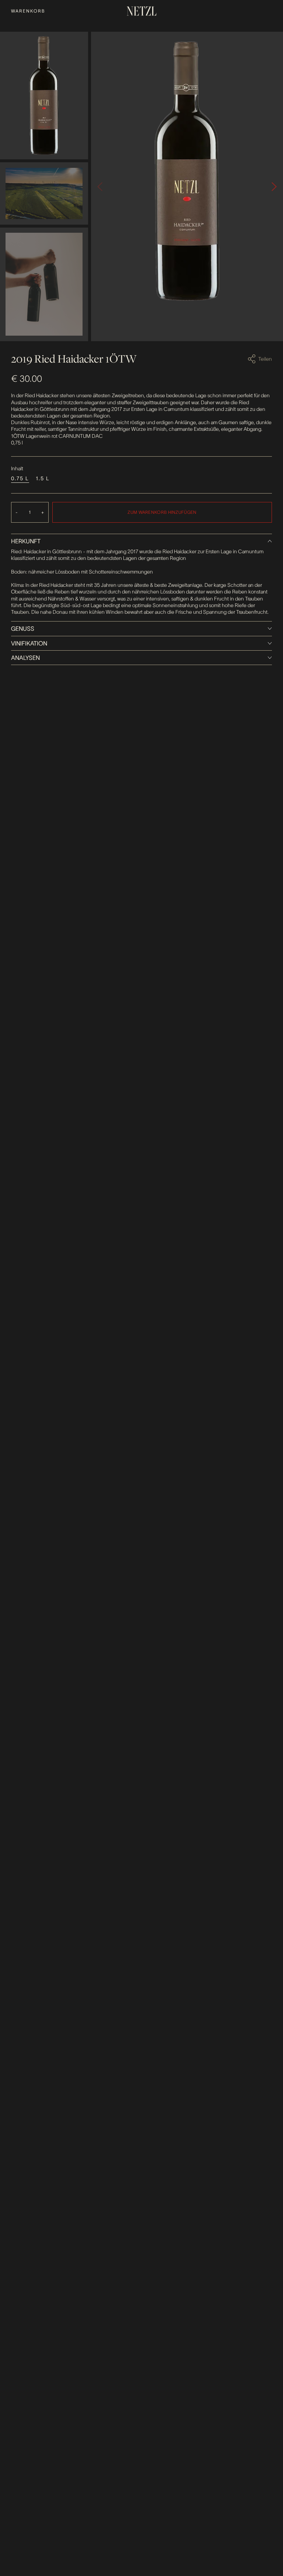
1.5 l (43, 478)
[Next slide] (274, 187)
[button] (44, 96)
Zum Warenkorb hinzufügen (162, 512)
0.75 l (20, 478)
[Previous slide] (100, 187)
